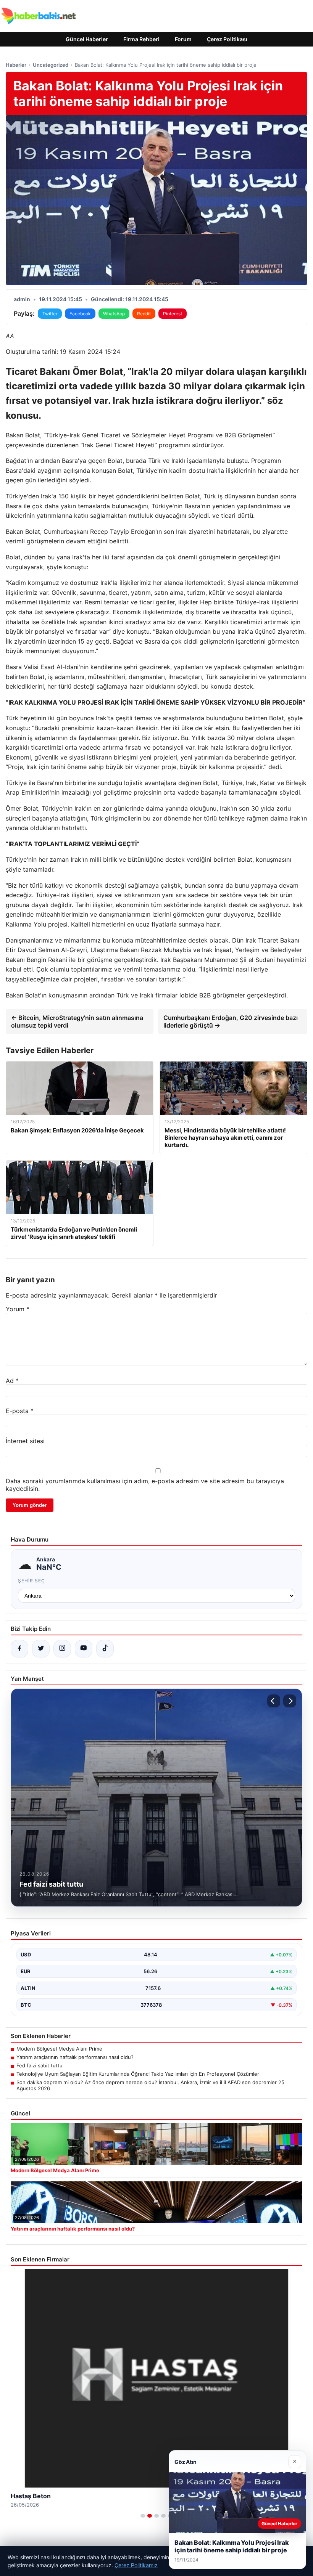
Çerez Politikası (227, 39)
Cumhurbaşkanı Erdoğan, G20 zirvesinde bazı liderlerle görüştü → (231, 1021)
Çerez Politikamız (136, 2565)
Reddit (144, 314)
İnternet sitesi (25, 1441)
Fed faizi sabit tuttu (40, 2065)
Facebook (80, 314)
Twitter (50, 314)
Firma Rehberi (141, 39)
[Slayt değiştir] (143, 2516)
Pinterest (173, 314)
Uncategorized (51, 65)
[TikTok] (105, 1649)
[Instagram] (62, 1649)
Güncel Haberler (87, 39)
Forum (183, 39)
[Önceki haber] (274, 1701)
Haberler (16, 65)
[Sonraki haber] (290, 1701)
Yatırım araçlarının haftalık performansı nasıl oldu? (75, 2057)
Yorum (18, 1309)
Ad (12, 1381)
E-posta (20, 1411)
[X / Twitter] (41, 1649)
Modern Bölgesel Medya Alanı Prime (59, 2049)
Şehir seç (31, 1581)
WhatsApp (114, 314)
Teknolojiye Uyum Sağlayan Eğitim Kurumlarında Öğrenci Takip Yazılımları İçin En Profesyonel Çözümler (138, 2074)
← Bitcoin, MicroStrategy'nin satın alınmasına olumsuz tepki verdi (77, 1021)
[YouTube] (84, 1649)
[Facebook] (19, 1649)
